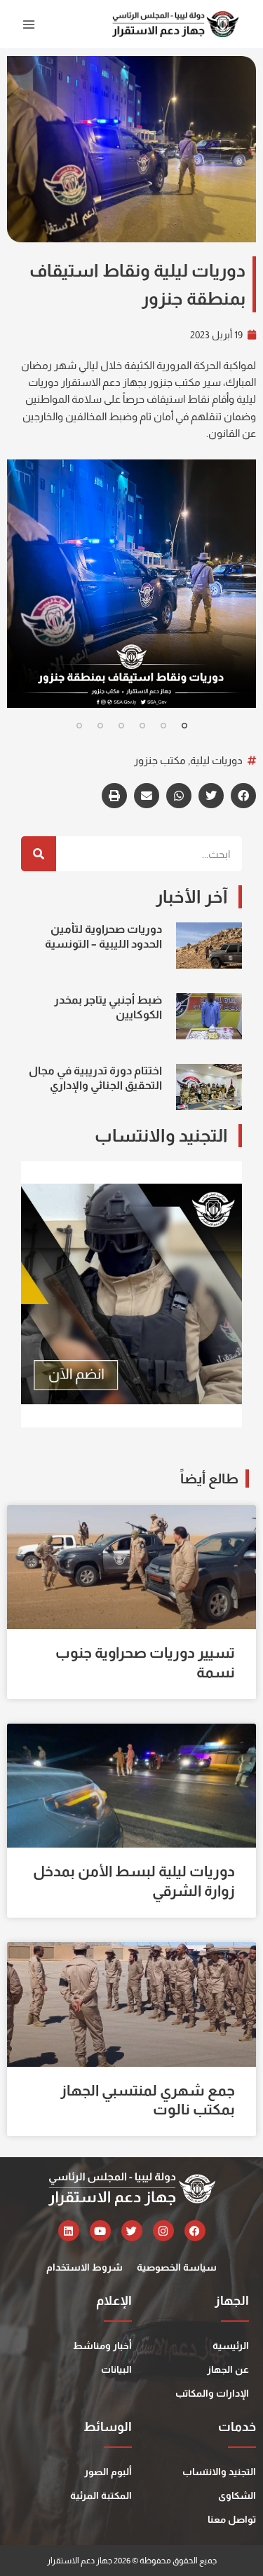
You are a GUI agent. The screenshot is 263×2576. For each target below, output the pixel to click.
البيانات (116, 2369)
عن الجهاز (228, 2369)
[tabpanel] (131, 584)
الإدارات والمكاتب (212, 2393)
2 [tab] (163, 726)
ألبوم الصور (108, 2472)
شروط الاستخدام (85, 2267)
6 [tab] (79, 726)
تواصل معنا (232, 2519)
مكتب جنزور (160, 761)
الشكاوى (237, 2495)
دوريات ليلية (216, 761)
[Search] (39, 854)
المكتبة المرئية (101, 2495)
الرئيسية (231, 2346)
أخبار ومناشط (102, 2346)
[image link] (131, 584)
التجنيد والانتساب (219, 2472)
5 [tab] (100, 726)
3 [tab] (142, 726)
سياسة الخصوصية (177, 2267)
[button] (243, 796)
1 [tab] (184, 726)
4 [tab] (121, 726)
